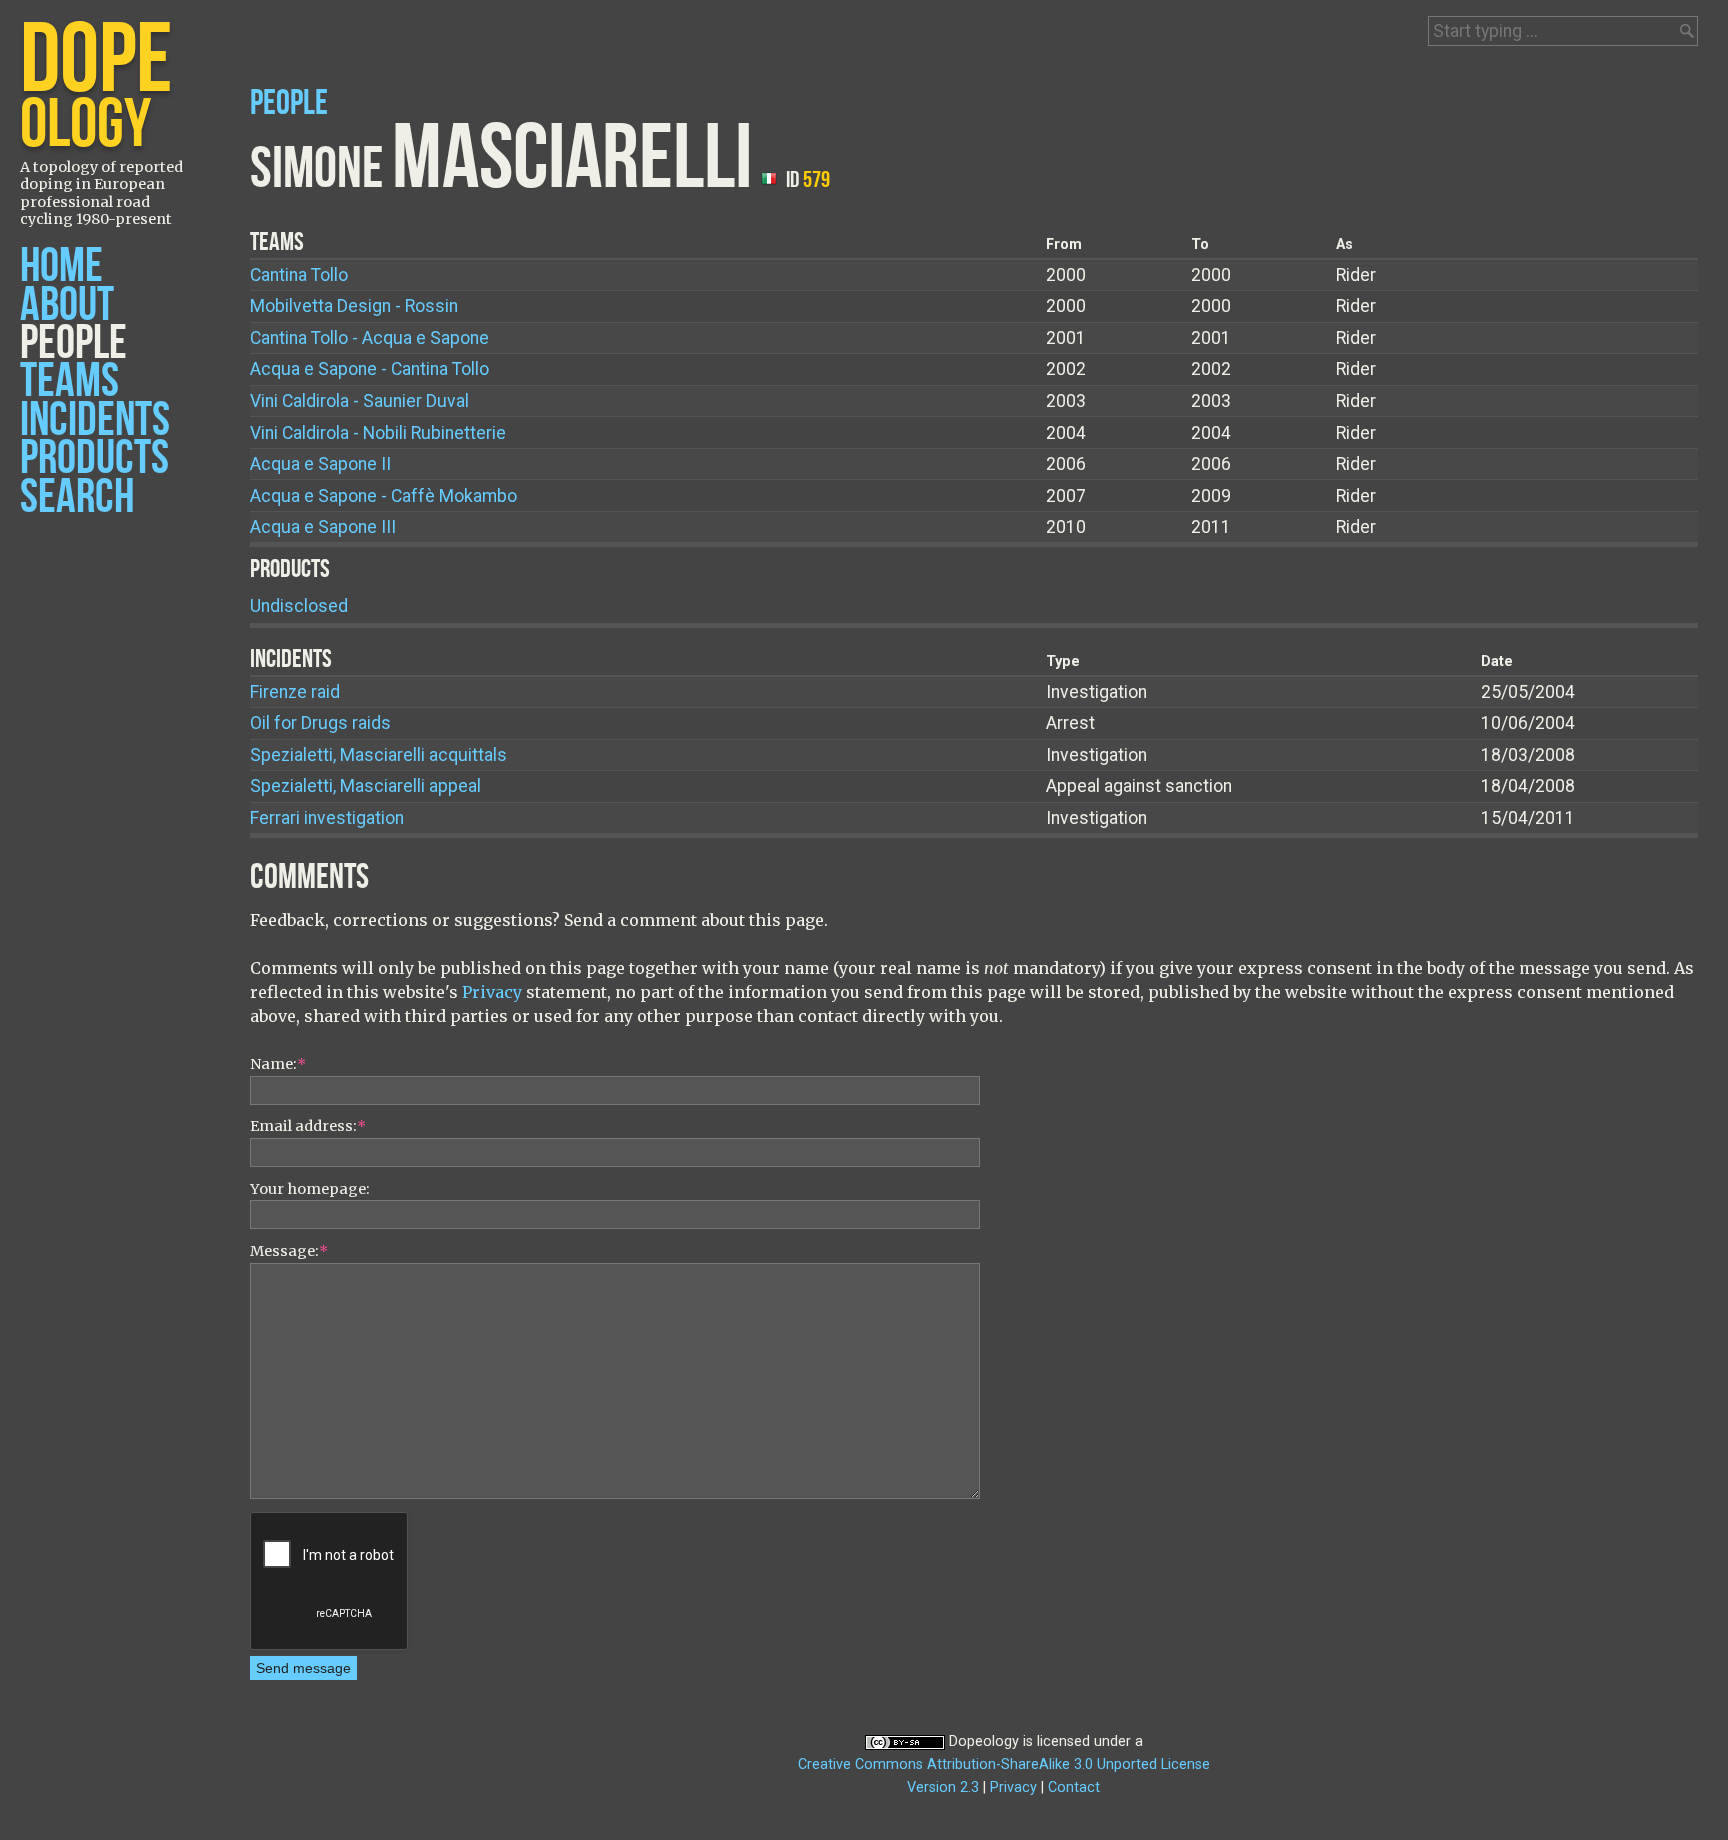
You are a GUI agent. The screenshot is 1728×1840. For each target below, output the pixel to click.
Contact (1074, 1787)
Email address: (308, 1126)
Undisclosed (299, 606)
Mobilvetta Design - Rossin (354, 306)
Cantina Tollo (299, 275)
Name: (278, 1064)
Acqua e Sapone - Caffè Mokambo (383, 496)
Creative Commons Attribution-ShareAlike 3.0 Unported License (1004, 1764)
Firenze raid (295, 692)
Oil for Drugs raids (320, 723)
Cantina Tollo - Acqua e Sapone (369, 338)
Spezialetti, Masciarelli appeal (365, 786)
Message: (289, 1251)
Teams (69, 381)
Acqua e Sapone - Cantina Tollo (369, 369)
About (67, 305)
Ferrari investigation (327, 818)
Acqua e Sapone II (320, 464)
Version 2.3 (943, 1787)
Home (61, 266)
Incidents (95, 420)
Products (94, 458)
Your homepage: (310, 1189)
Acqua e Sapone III (323, 527)
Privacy (492, 992)
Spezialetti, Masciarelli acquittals (378, 755)
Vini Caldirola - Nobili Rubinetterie (378, 433)
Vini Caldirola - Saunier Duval (359, 401)
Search (77, 497)
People (73, 343)
